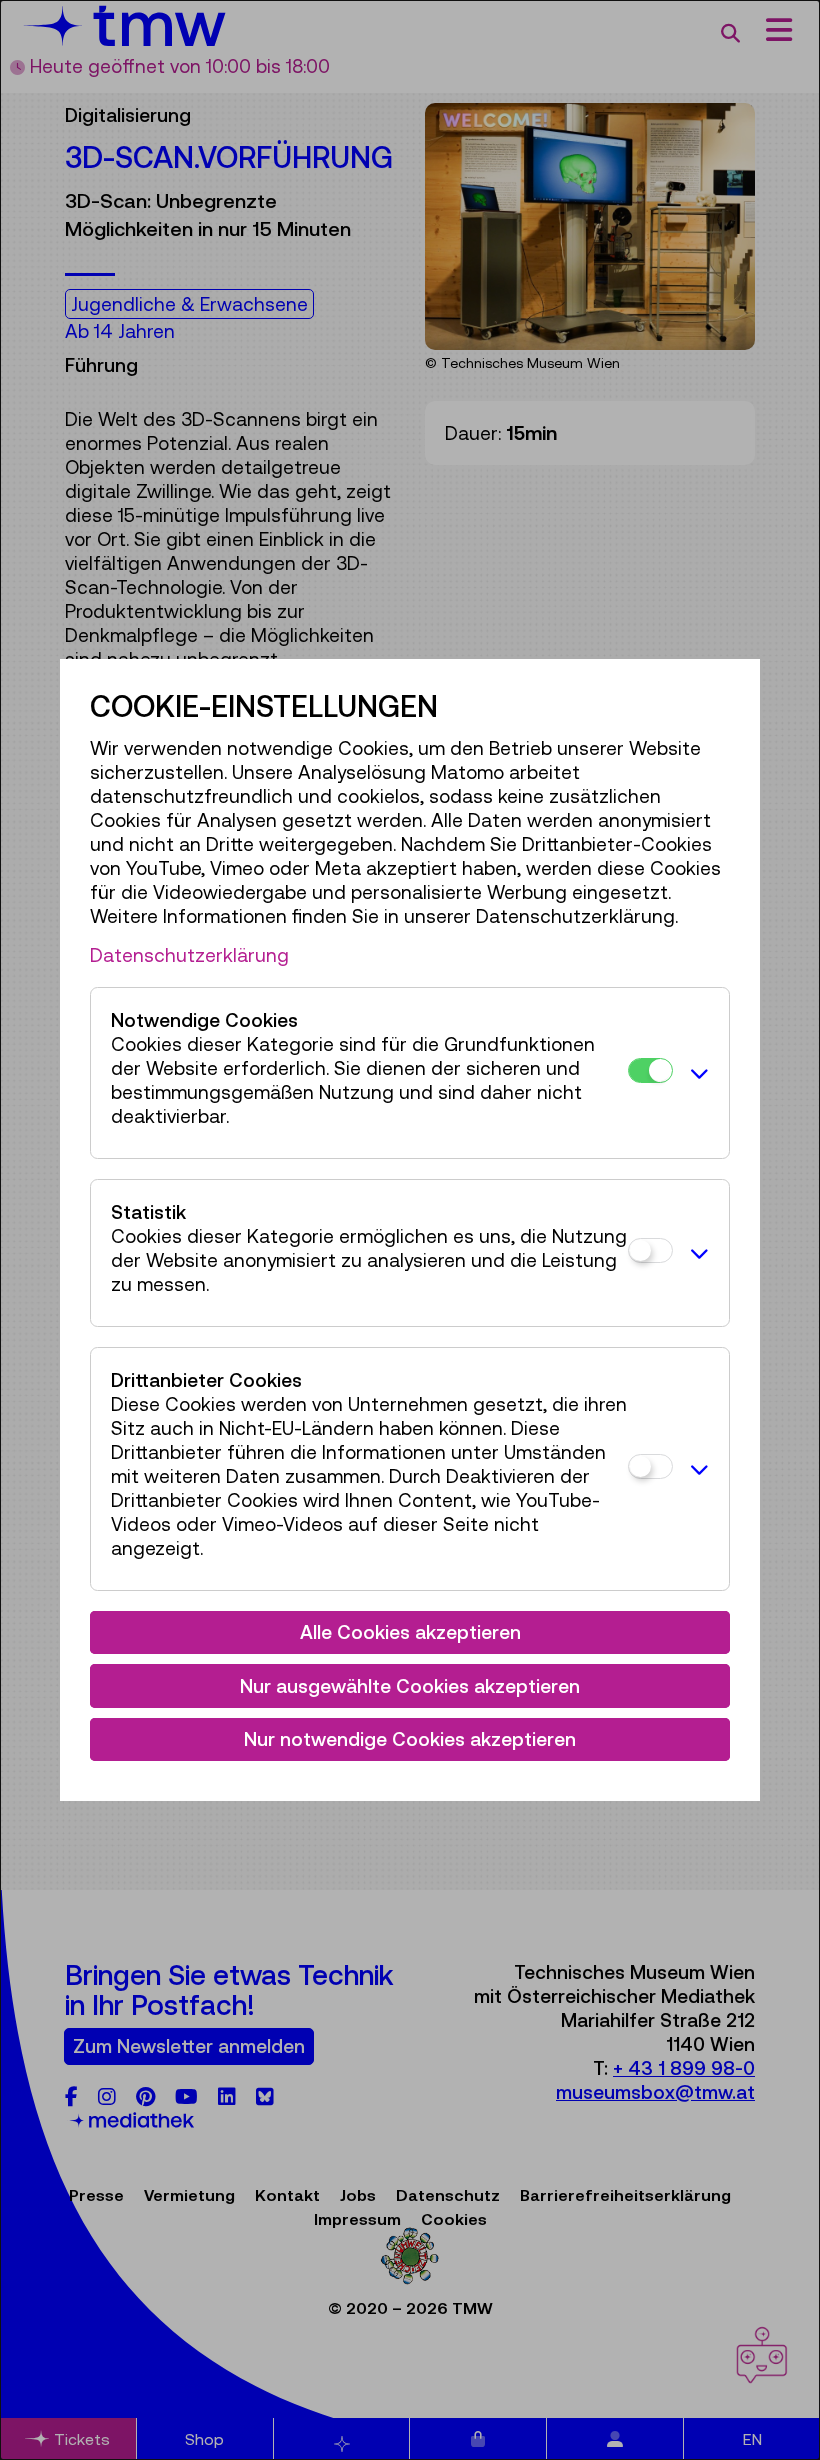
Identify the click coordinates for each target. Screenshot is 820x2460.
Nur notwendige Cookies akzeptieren (410, 1739)
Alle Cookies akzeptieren (410, 1632)
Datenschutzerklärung (189, 955)
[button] (696, 1073)
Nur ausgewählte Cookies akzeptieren (410, 1686)
